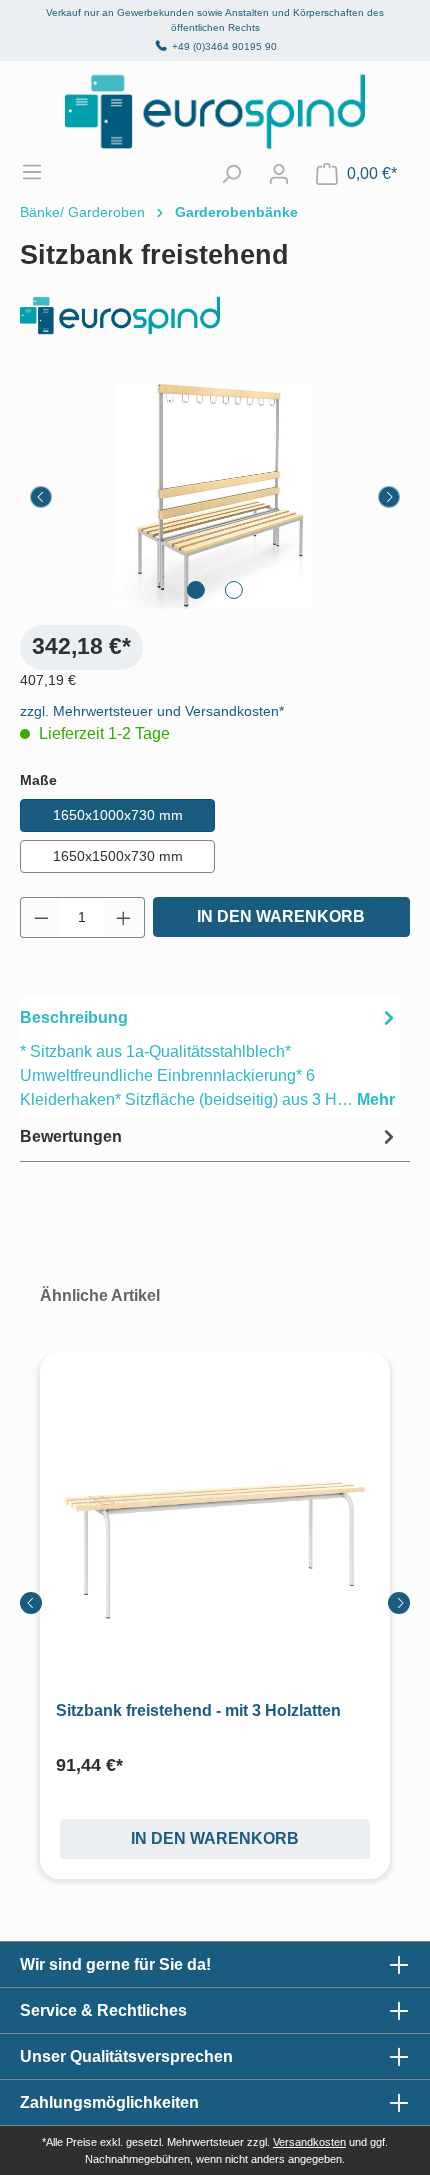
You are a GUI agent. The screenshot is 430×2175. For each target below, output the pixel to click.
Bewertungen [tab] (71, 1136)
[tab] (210, 1057)
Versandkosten (309, 2142)
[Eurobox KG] (215, 315)
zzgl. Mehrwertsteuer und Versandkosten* (152, 711)
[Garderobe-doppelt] (214, 496)
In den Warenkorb (281, 916)
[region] (215, 496)
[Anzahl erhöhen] (124, 917)
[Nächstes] (389, 497)
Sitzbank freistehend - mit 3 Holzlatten (198, 1710)
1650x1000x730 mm (118, 815)
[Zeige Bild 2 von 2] (234, 590)
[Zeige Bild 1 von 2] (196, 590)
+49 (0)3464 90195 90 (224, 46)
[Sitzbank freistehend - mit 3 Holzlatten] (215, 1541)
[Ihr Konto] (279, 174)
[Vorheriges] (41, 497)
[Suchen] (231, 174)
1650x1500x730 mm (118, 856)
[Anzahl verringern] (41, 917)
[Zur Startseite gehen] (215, 111)
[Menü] (42, 172)
